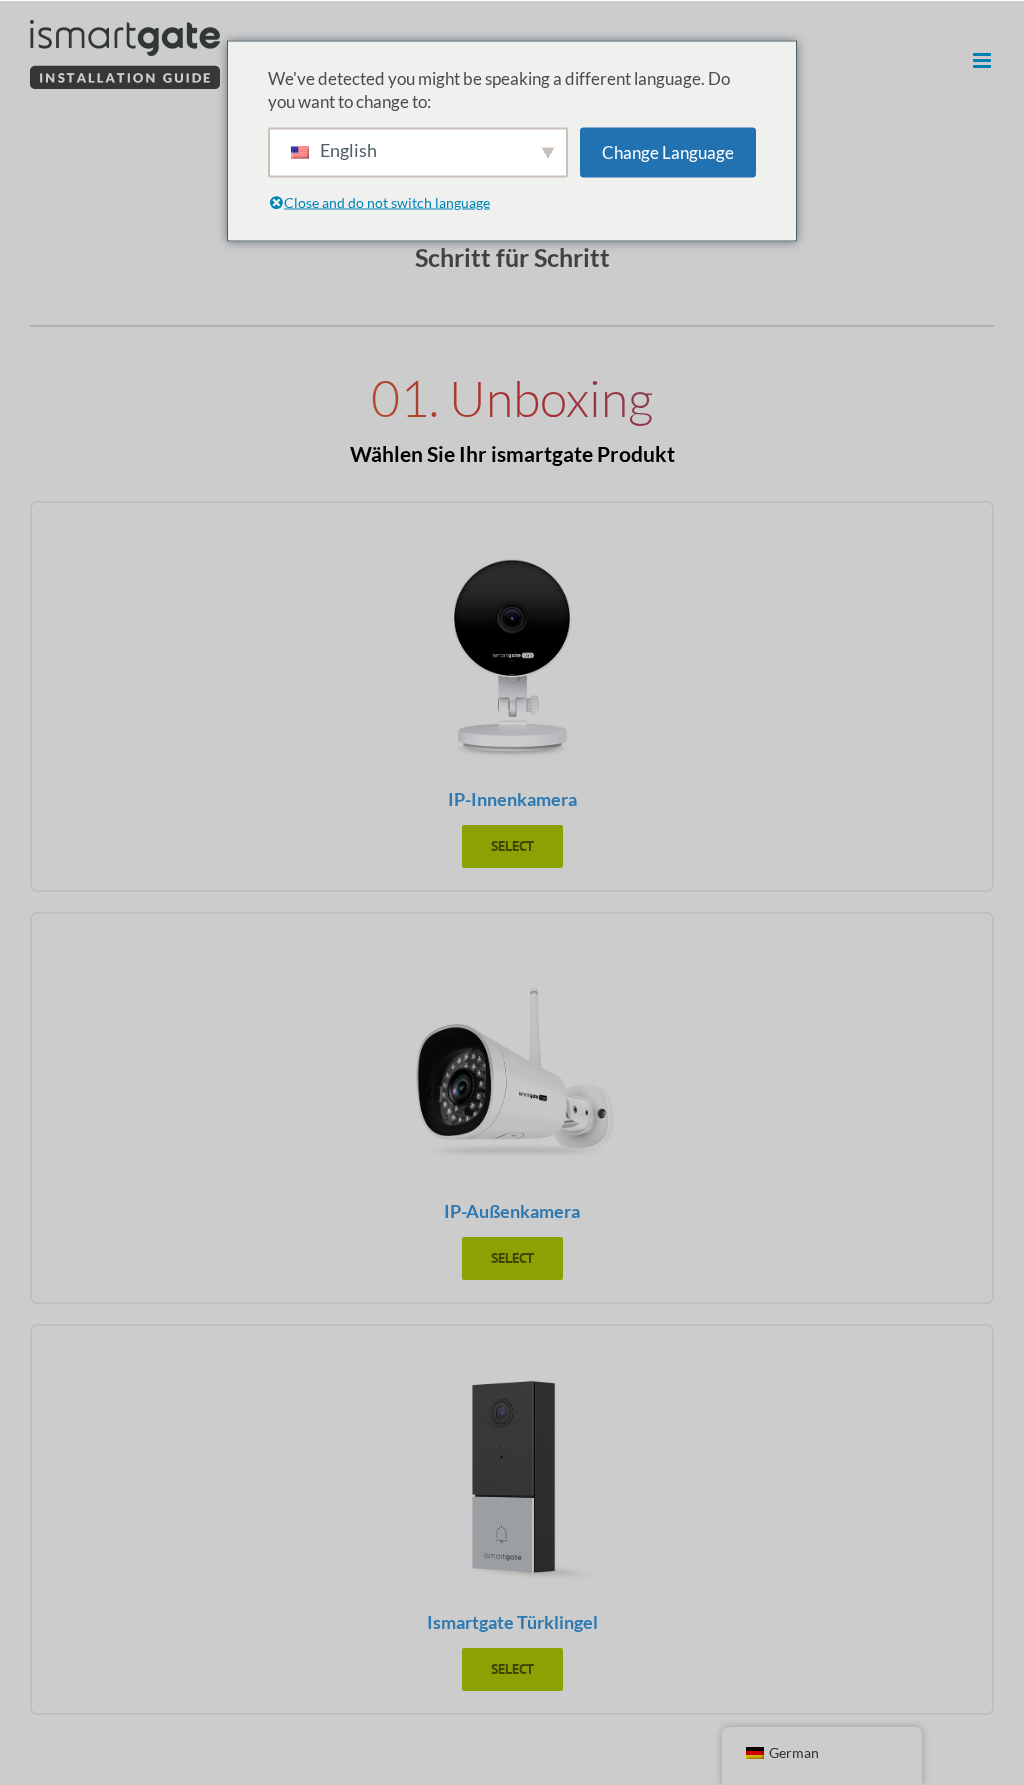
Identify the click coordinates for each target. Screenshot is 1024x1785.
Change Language (668, 152)
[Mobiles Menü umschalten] (983, 60)
